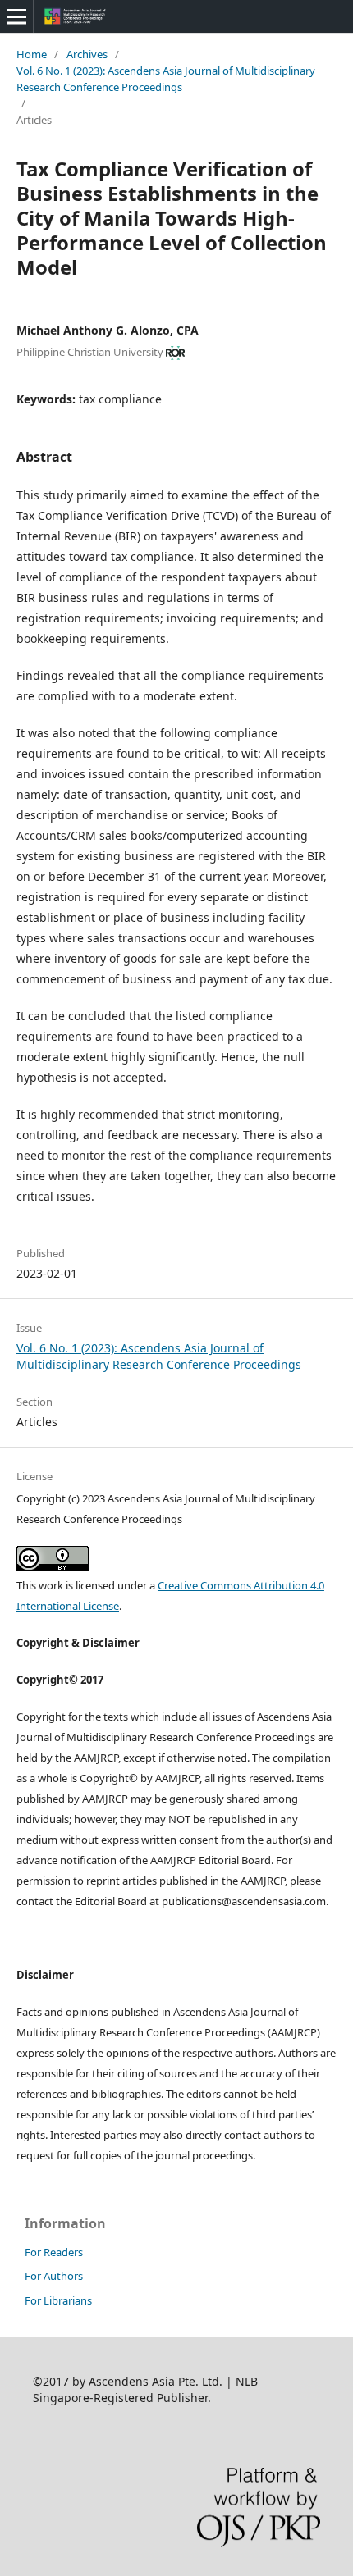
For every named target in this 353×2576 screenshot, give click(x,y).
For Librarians (58, 2300)
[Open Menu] (16, 16)
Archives (87, 54)
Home (32, 54)
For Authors (54, 2276)
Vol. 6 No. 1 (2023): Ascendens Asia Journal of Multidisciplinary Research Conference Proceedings (166, 79)
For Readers (54, 2252)
